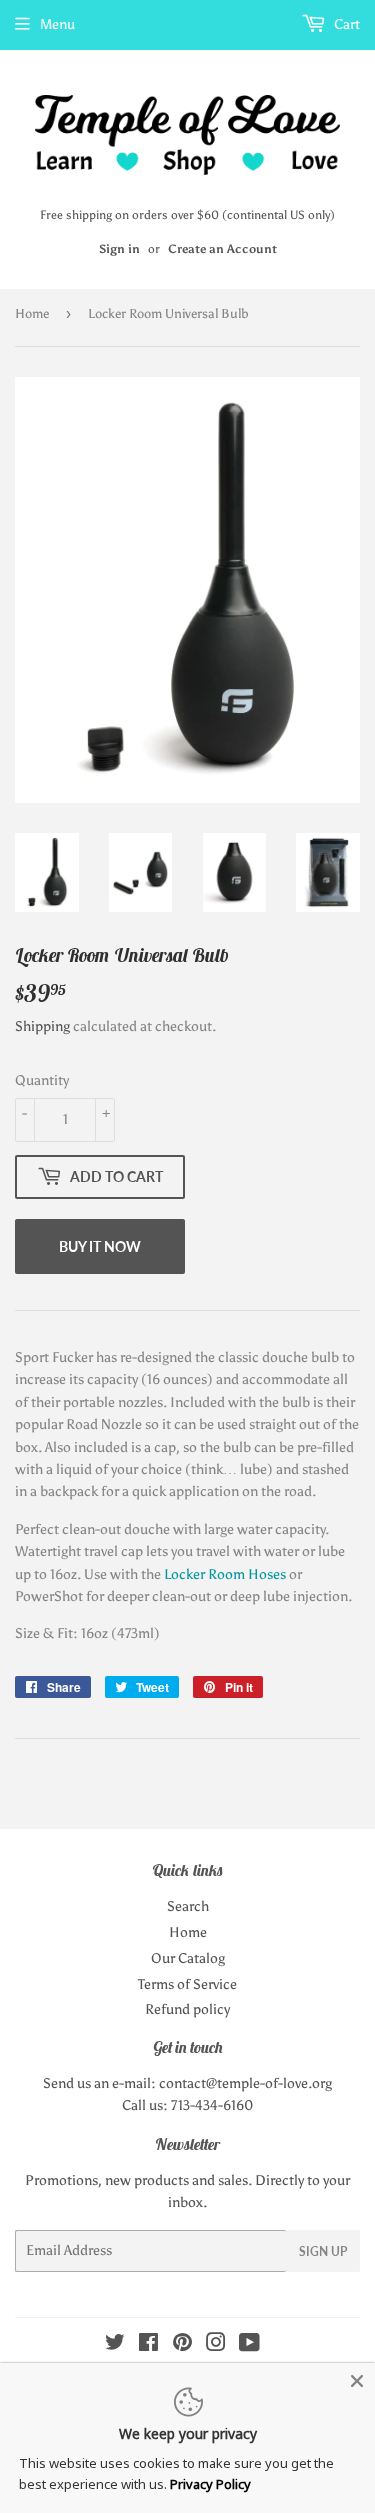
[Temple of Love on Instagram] (216, 2345)
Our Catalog (188, 1958)
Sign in (119, 249)
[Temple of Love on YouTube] (249, 2345)
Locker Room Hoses (225, 1574)
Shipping (42, 1026)
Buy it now (100, 1246)
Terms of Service (187, 1984)
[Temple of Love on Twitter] (115, 2345)
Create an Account (222, 249)
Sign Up (323, 2251)
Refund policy (187, 2009)
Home (32, 313)
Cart (345, 24)
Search (188, 1906)
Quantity (42, 1080)
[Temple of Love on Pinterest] (182, 2345)
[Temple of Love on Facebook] (148, 2345)
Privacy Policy (210, 2484)
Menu (57, 24)
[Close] (357, 2381)
